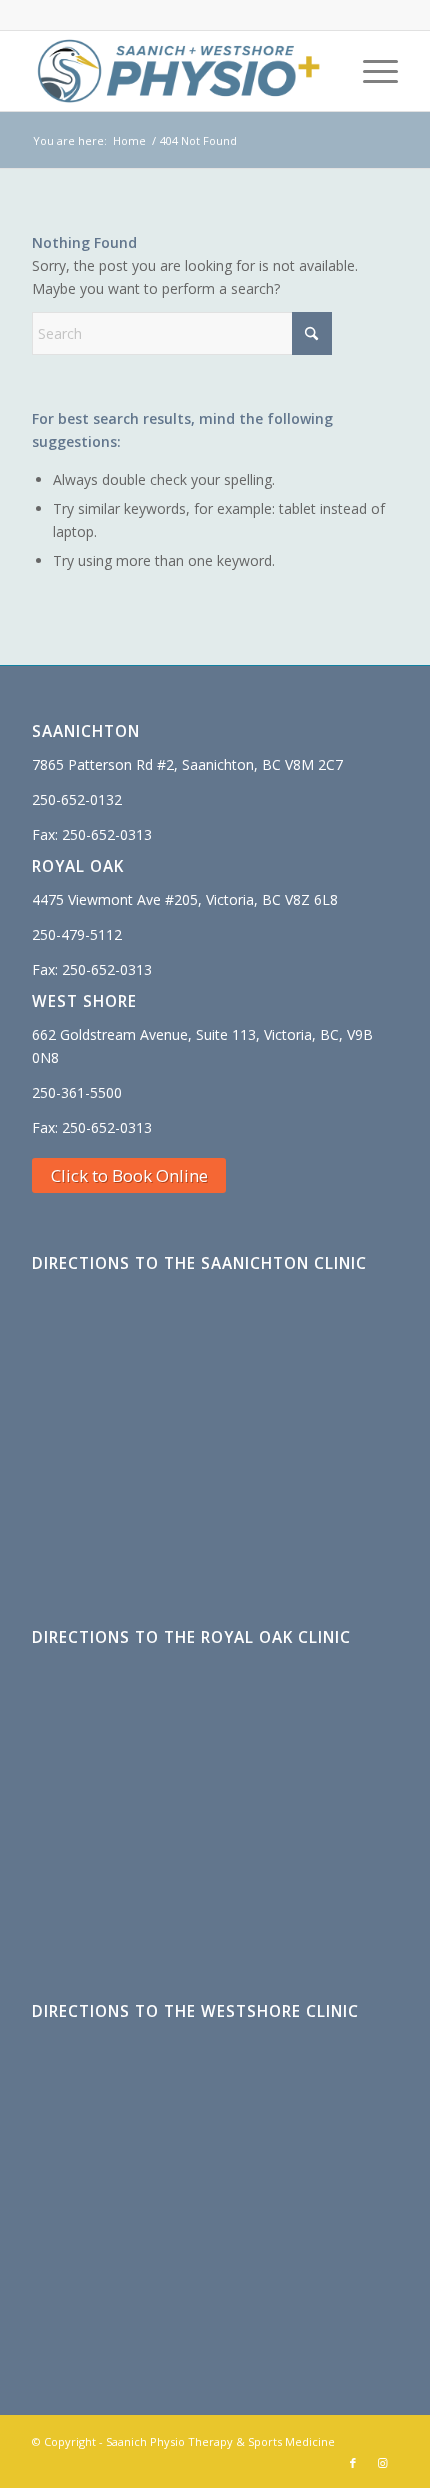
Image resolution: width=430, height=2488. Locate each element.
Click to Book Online (129, 1175)
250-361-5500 (77, 1092)
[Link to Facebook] (353, 2463)
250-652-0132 (77, 799)
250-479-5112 (77, 934)
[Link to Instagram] (383, 2463)
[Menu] (370, 71)
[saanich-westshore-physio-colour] (178, 71)
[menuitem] (370, 71)
